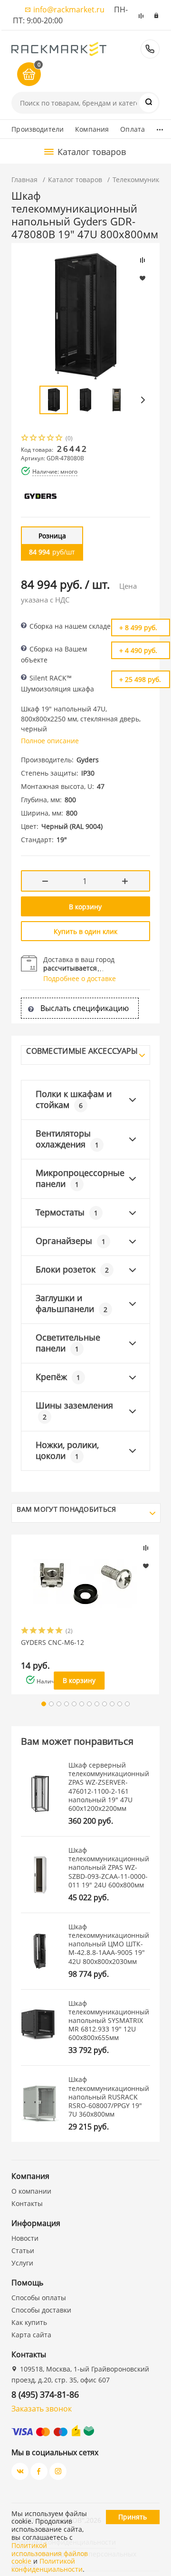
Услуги (22, 2263)
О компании (31, 2191)
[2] (34, 439)
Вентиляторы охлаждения (67, 1139)
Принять (133, 2517)
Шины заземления (74, 1410)
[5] (59, 439)
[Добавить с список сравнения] (146, 1548)
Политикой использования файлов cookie (50, 2553)
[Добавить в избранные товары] (146, 1565)
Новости (25, 2238)
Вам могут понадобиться (66, 1509)
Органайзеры (71, 1241)
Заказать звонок (42, 2409)
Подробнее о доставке (80, 978)
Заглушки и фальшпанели (71, 1303)
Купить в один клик (85, 931)
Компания (92, 129)
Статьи (23, 2250)
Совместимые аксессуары (82, 1051)
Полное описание (50, 741)
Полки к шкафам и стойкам (74, 1099)
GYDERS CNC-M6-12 (52, 1643)
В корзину (85, 907)
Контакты (27, 2203)
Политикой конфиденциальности (47, 2565)
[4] (51, 439)
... (160, 127)
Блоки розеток (72, 1269)
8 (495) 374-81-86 (150, 49)
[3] (42, 439)
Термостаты (67, 1212)
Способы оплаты (39, 2298)
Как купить (29, 2322)
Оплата (133, 129)
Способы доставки (41, 2310)
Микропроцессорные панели (80, 1178)
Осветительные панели (68, 1343)
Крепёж (58, 1377)
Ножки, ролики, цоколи (67, 1450)
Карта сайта (31, 2335)
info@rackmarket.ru (69, 10)
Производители (38, 129)
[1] (25, 439)
